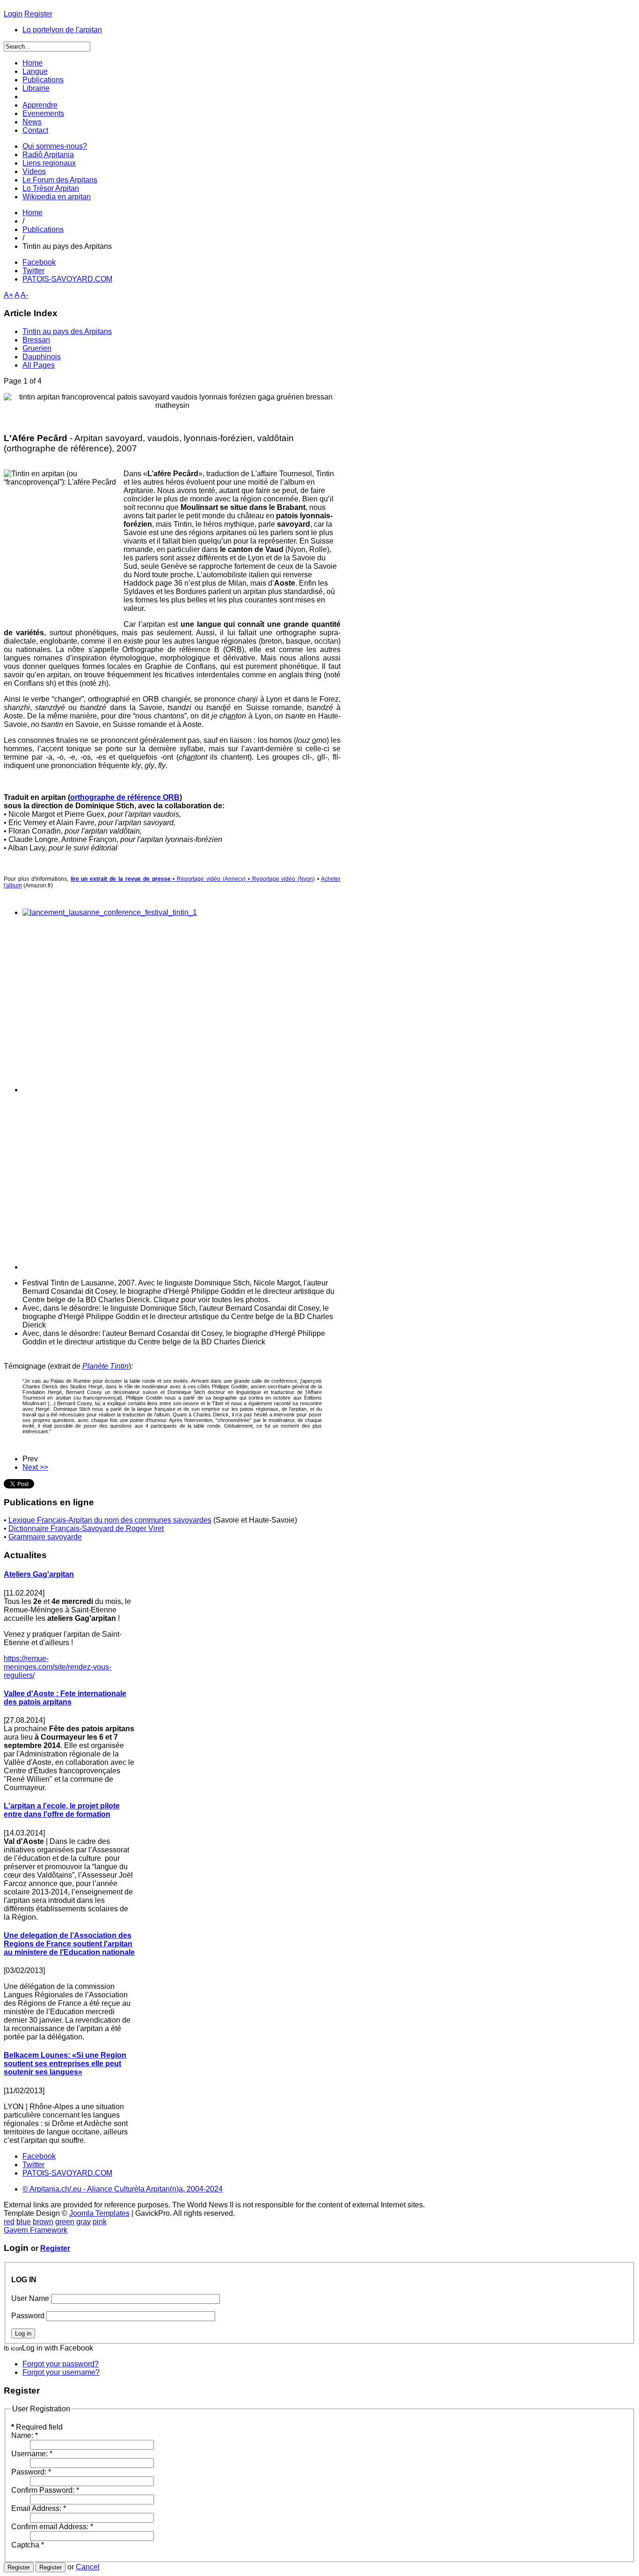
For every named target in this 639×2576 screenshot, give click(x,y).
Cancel (88, 2567)
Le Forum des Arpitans (60, 180)
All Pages (39, 365)
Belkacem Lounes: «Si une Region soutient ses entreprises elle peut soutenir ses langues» (65, 2064)
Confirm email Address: (52, 2527)
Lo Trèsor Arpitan (51, 188)
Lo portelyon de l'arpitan (62, 30)
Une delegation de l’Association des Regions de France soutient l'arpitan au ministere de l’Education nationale (69, 1944)
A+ (8, 295)
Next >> (35, 1467)
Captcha (28, 2545)
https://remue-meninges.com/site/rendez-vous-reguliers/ (58, 1667)
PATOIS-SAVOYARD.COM (67, 279)
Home (33, 213)
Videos (34, 171)
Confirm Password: (45, 2490)
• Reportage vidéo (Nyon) (282, 879)
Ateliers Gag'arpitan (39, 1574)
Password (28, 2316)
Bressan (36, 340)
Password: (31, 2472)
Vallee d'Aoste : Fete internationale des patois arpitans (65, 1698)
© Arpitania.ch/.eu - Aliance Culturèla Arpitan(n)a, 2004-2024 (123, 2189)
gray (84, 2222)
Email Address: (39, 2508)
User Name (30, 2298)
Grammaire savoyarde (45, 1537)
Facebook (39, 262)
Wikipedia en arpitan (57, 197)
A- (24, 295)
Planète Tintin (105, 1366)
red (9, 2222)
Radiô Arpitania (48, 155)
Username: (32, 2454)
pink (100, 2222)
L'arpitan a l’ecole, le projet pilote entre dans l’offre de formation (62, 1810)
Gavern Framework (36, 2230)
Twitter (33, 271)
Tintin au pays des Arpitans (67, 331)
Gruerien (37, 348)
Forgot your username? (61, 2372)
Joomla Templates (99, 2213)
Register (55, 2248)
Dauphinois (42, 357)
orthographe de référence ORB (125, 797)
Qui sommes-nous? (55, 146)
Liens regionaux (49, 163)
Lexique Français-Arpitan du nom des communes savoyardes (110, 1520)
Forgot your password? (61, 2364)
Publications (43, 229)
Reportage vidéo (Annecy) (211, 879)
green (65, 2222)
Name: (25, 2435)
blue (24, 2222)
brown (43, 2222)
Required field (37, 2427)
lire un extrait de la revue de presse (122, 879)
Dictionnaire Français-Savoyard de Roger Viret (86, 1528)
